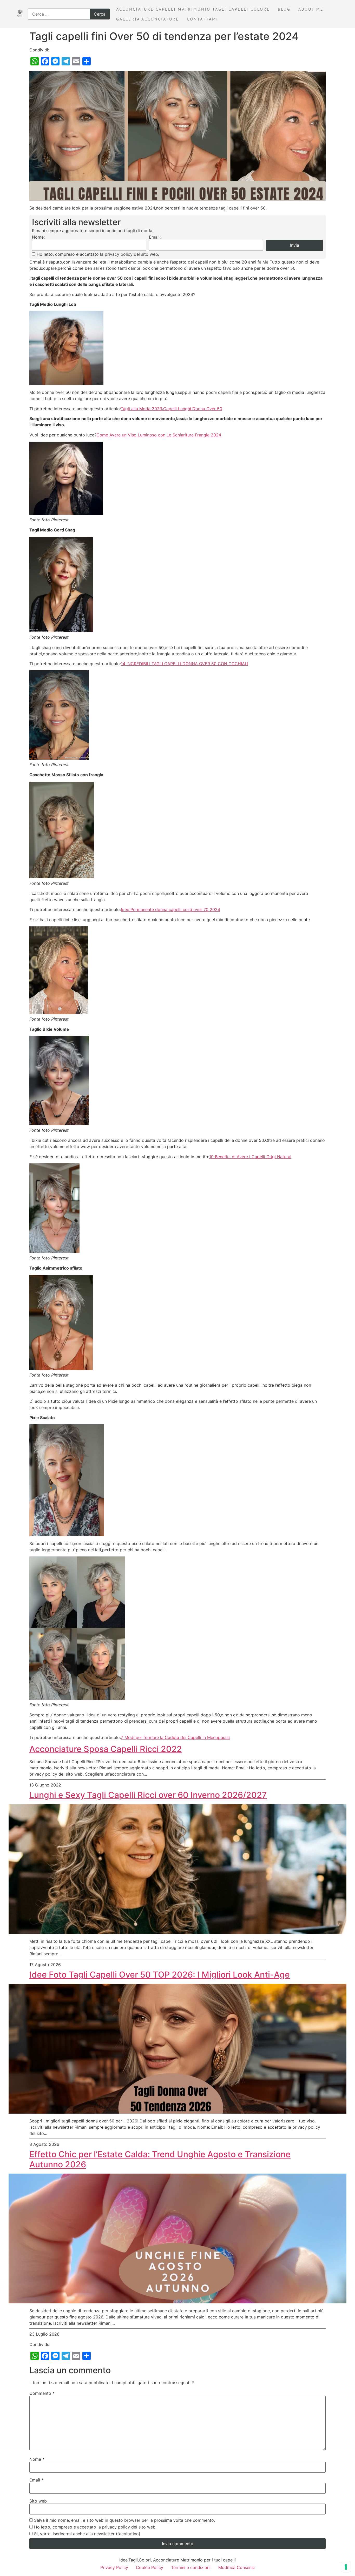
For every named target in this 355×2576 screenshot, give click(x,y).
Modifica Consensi (236, 2567)
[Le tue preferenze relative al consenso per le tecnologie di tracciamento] (346, 2567)
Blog (284, 9)
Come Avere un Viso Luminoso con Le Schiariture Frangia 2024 (159, 435)
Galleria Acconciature (148, 19)
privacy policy (119, 254)
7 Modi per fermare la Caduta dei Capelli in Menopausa (175, 1737)
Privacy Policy (114, 2567)
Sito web (38, 2501)
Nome (37, 2459)
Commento (42, 2393)
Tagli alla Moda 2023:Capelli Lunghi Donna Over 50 (171, 409)
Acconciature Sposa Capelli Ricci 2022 (106, 1749)
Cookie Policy (150, 2567)
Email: (155, 237)
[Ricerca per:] (69, 14)
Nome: (38, 237)
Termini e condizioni (191, 2567)
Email (36, 2480)
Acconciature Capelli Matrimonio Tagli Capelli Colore (193, 9)
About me (311, 9)
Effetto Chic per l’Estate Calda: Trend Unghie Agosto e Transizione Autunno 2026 (160, 2159)
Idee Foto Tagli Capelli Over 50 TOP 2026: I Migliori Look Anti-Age (160, 1975)
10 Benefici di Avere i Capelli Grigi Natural (250, 1157)
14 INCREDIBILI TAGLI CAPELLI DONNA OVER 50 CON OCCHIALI (185, 664)
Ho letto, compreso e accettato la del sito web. (98, 254)
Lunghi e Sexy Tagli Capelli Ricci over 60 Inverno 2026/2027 (148, 1795)
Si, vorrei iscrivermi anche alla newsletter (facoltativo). (88, 2534)
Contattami (203, 19)
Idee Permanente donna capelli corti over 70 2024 (170, 909)
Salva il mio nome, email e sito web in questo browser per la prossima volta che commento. (124, 2520)
